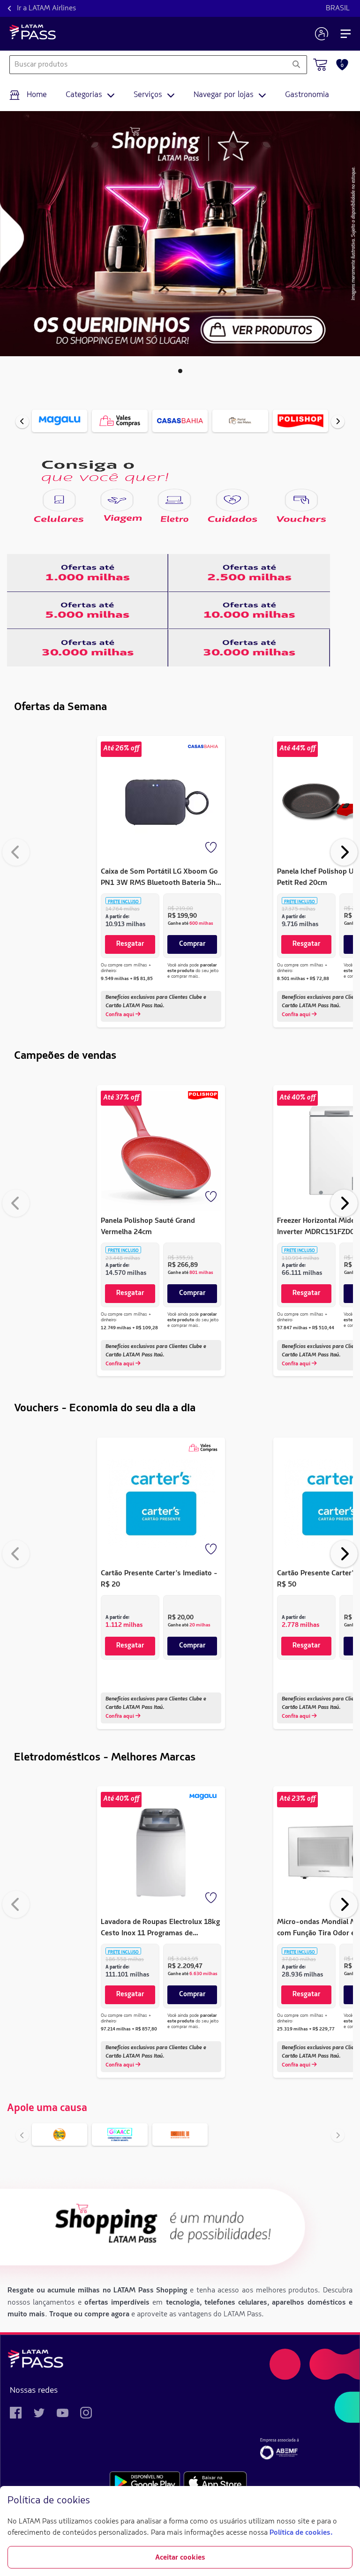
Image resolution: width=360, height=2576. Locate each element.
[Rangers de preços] (88, 573)
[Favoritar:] (212, 848)
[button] (180, 371)
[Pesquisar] (296, 65)
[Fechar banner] (345, 2501)
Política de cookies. (301, 2533)
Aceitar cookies (180, 2558)
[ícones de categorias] (59, 500)
